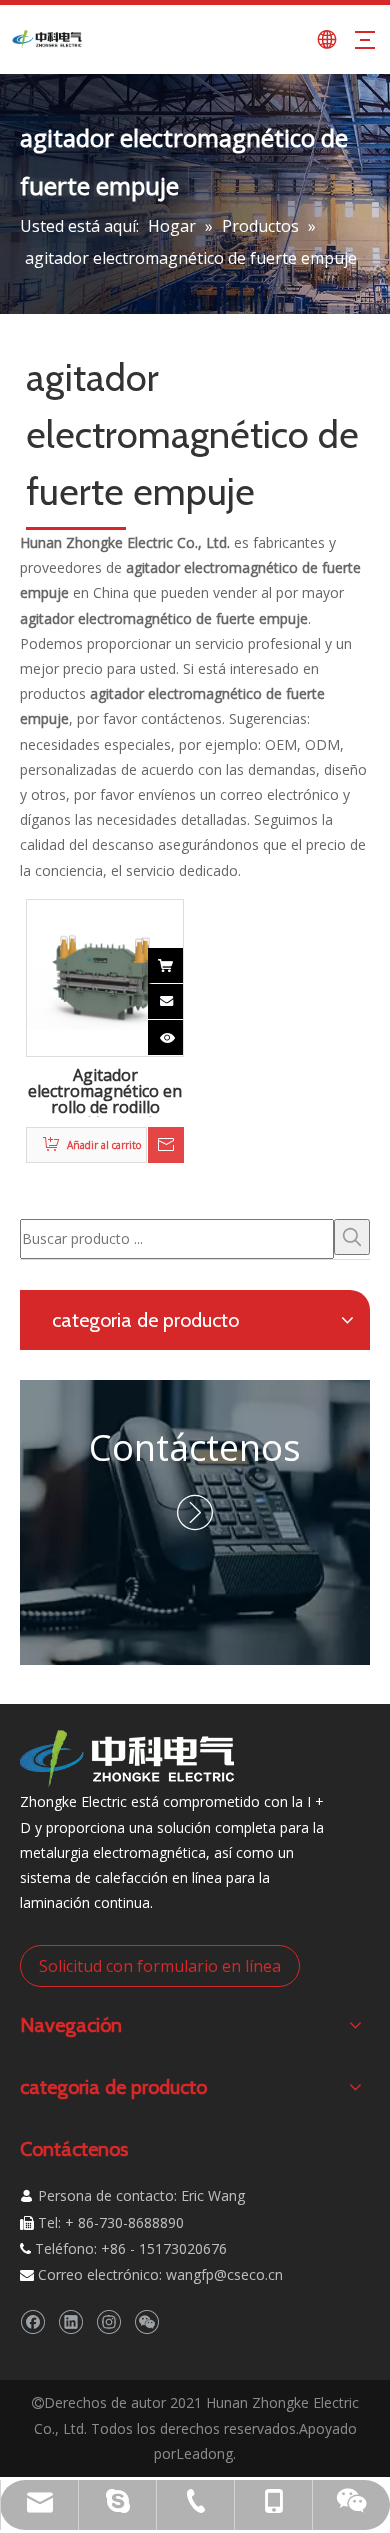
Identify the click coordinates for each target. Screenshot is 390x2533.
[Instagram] (108, 2321)
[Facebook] (32, 2321)
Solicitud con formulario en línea (160, 1966)
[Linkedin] (70, 2321)
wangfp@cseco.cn (224, 2274)
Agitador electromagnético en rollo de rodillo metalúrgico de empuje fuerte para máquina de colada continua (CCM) (105, 1092)
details (182, 1032)
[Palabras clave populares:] (352, 1237)
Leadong (204, 2453)
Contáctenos (195, 1447)
